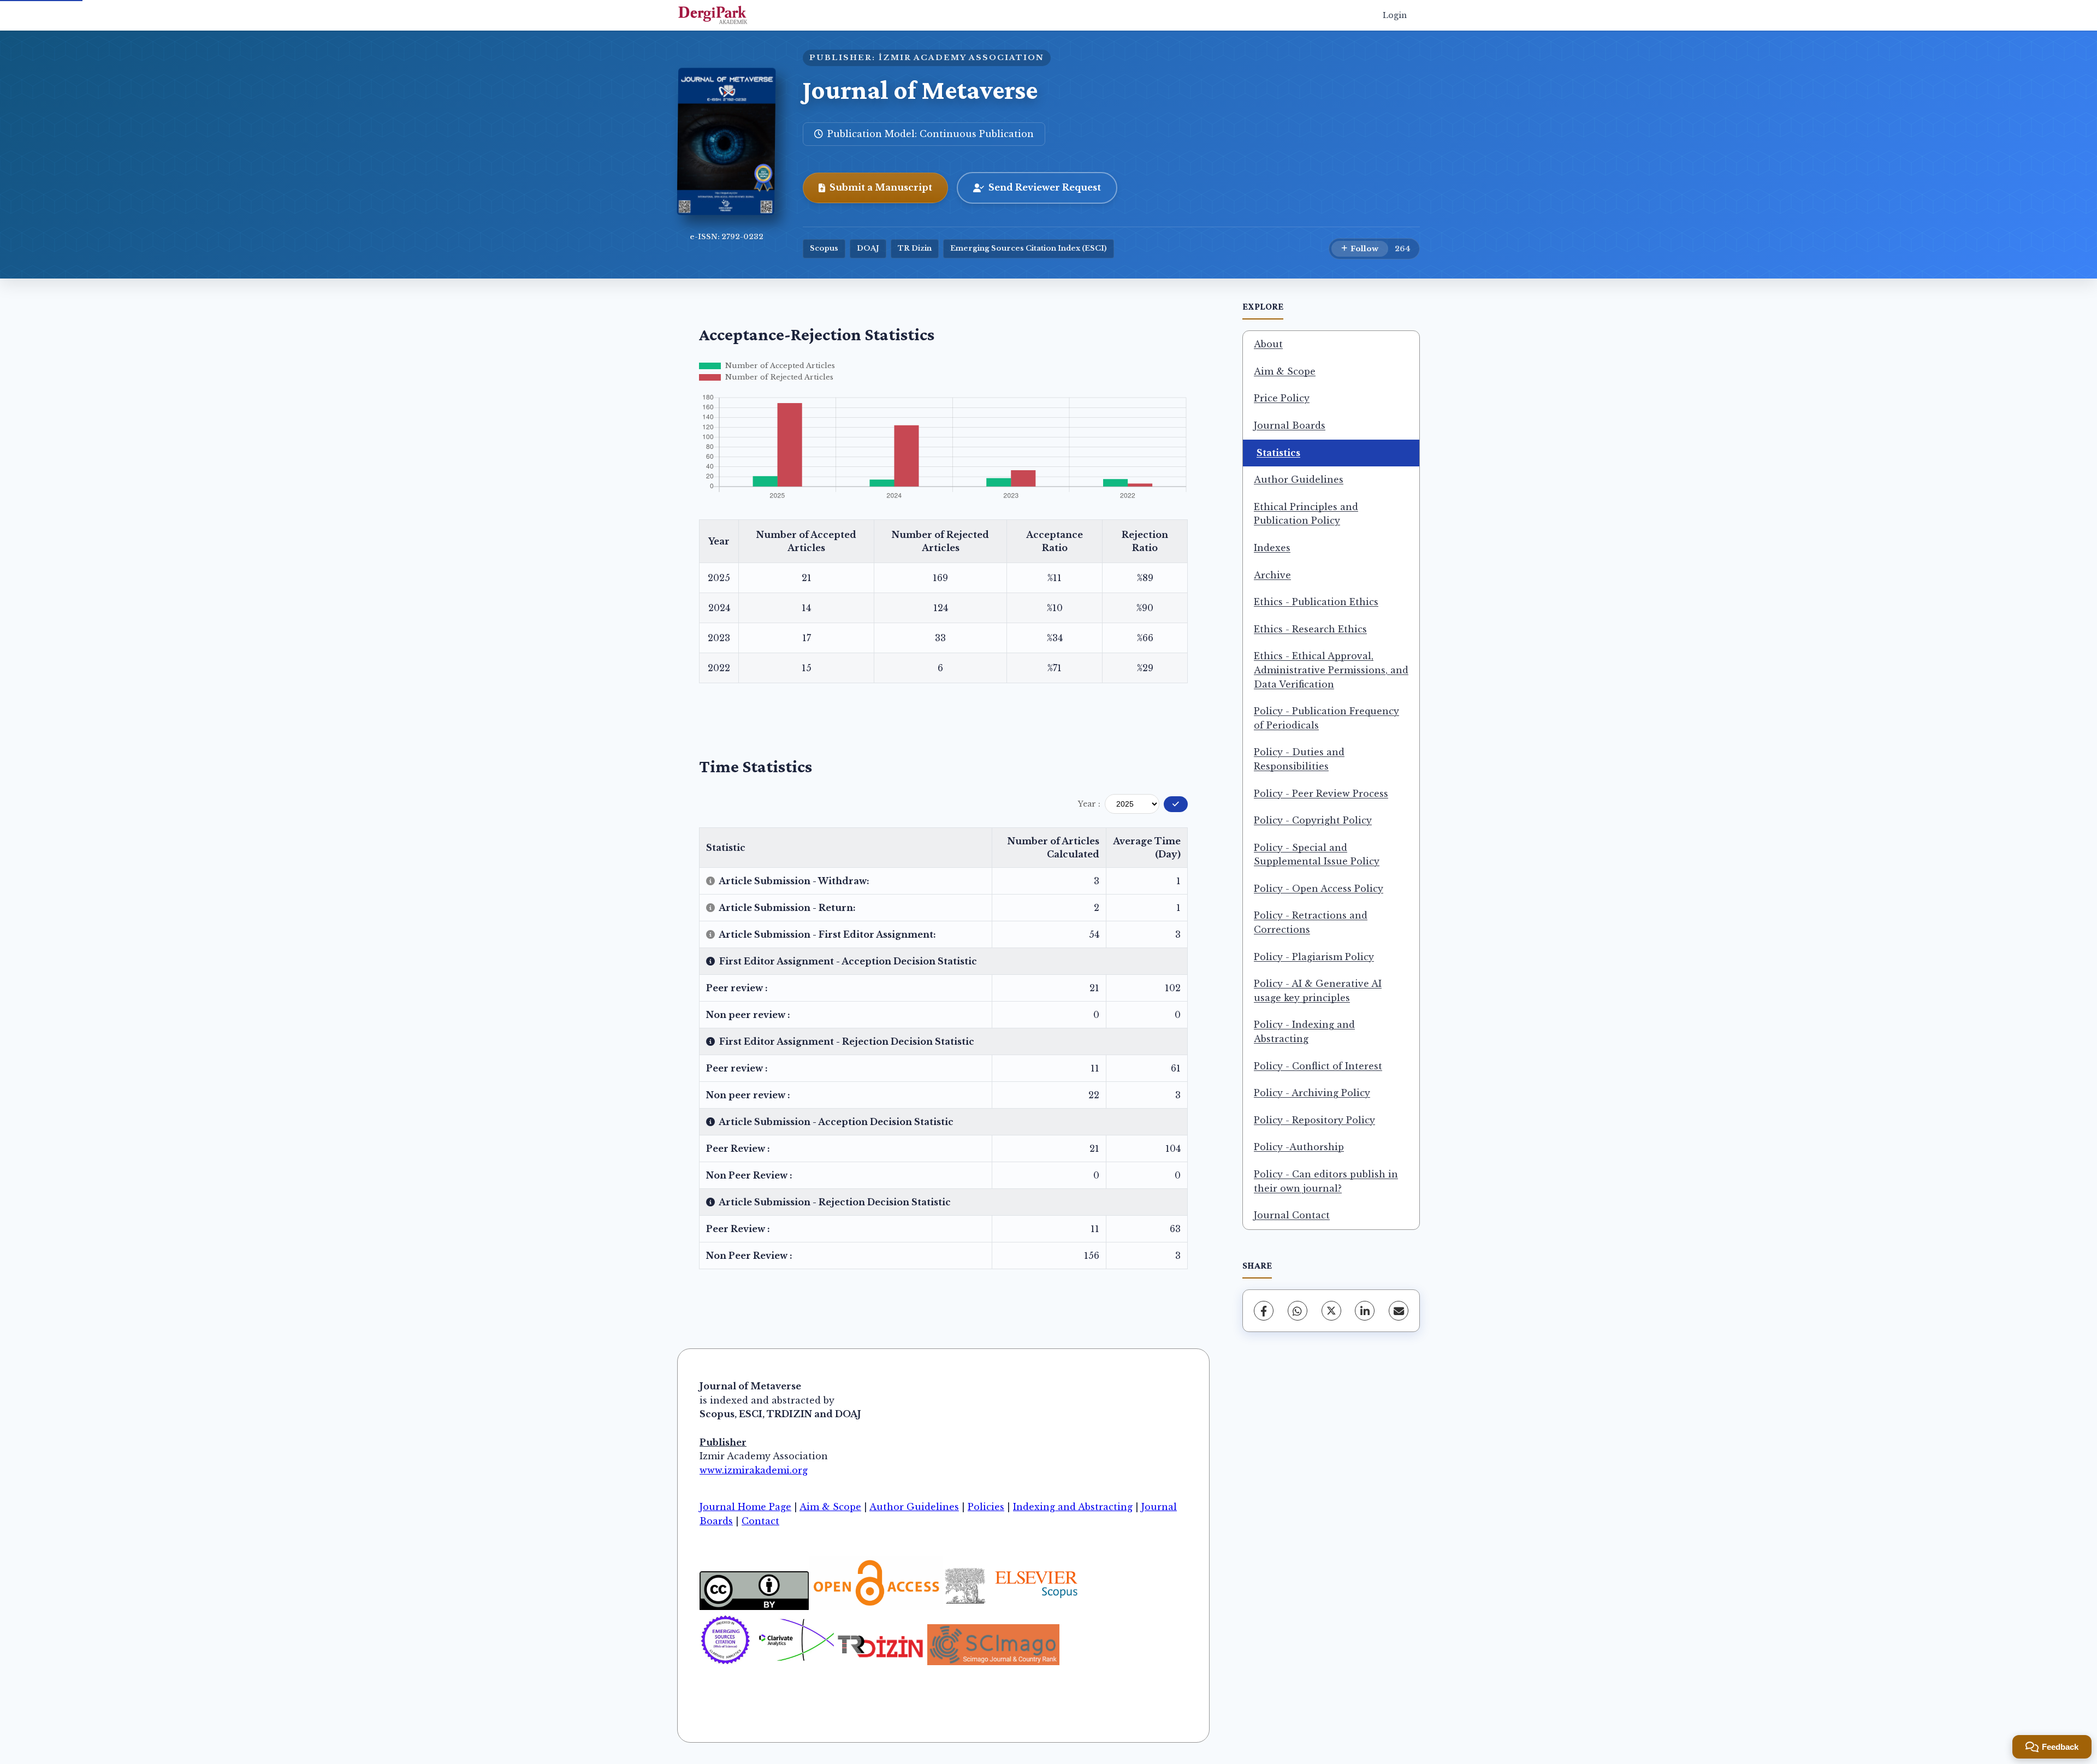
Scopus (824, 248)
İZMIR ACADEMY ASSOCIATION (961, 58)
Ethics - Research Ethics (1310, 629)
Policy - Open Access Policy (1319, 889)
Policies (986, 1507)
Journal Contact (1292, 1215)
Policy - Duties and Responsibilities (1299, 759)
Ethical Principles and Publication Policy (1306, 514)
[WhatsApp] (1298, 1311)
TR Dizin (915, 248)
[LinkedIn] (1365, 1311)
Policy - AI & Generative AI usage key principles (1318, 991)
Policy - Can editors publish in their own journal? (1326, 1181)
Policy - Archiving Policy (1312, 1093)
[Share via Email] (1399, 1311)
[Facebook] (1264, 1311)
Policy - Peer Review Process (1321, 794)
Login (1395, 15)
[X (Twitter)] (1331, 1311)
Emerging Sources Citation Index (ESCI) (1029, 248)
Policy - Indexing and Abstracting (1304, 1032)
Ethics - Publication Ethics (1316, 602)
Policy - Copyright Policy (1313, 820)
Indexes (1272, 548)
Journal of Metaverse (920, 90)
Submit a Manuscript (881, 187)
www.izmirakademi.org (754, 1470)
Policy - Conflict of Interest (1318, 1066)
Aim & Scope (1285, 371)
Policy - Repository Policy (1314, 1120)
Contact (760, 1521)
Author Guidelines (1299, 480)
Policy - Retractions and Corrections (1311, 922)
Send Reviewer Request (1045, 187)
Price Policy (1282, 398)
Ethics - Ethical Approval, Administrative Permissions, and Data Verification (1331, 670)
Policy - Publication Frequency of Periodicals (1326, 718)
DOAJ (868, 248)
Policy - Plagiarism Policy (1314, 957)
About (1268, 344)
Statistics (1278, 453)
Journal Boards (1290, 425)
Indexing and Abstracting (1073, 1507)
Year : (1089, 804)
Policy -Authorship (1299, 1147)
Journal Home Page (745, 1507)
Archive (1272, 575)
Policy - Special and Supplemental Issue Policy (1317, 855)
